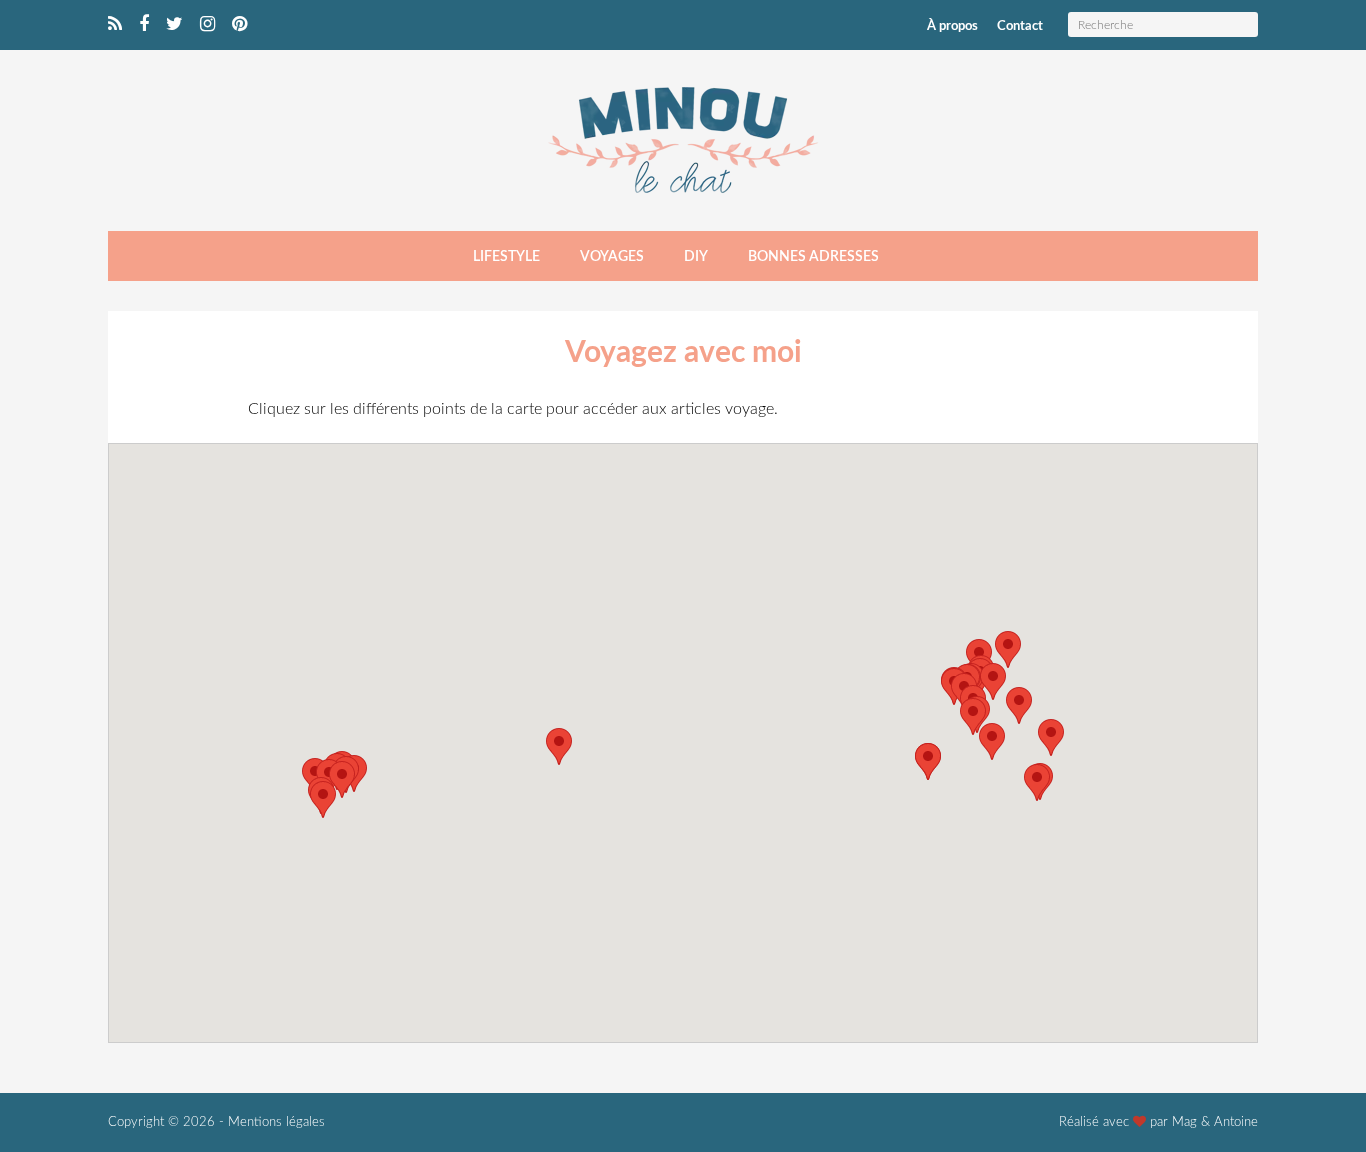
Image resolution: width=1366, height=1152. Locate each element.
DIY (696, 257)
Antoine (1236, 1122)
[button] (993, 681)
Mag (1184, 1122)
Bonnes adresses (813, 257)
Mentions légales (276, 1122)
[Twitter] (174, 25)
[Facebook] (144, 25)
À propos (952, 26)
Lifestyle (506, 257)
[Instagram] (207, 25)
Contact (1020, 26)
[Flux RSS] (115, 25)
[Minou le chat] (683, 199)
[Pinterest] (239, 25)
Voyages (612, 257)
